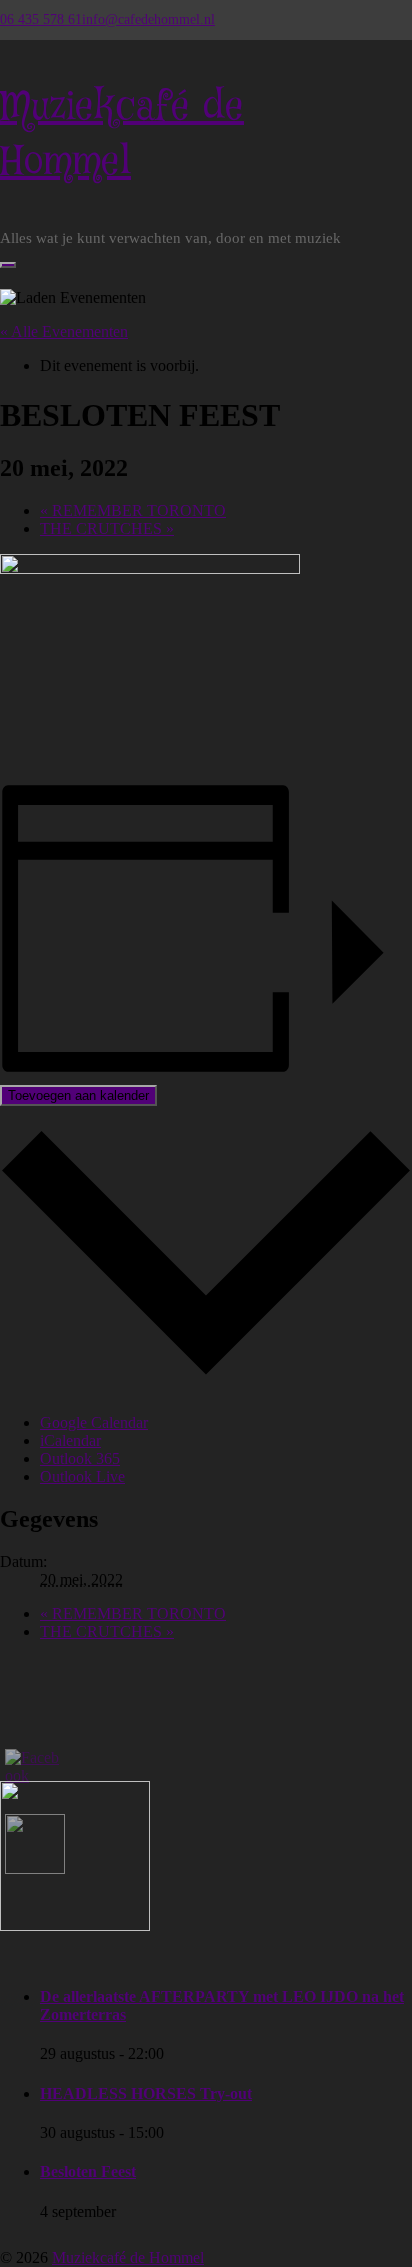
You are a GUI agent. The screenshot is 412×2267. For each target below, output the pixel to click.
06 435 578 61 (41, 19)
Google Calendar (94, 1422)
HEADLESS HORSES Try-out (146, 2093)
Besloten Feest (88, 2171)
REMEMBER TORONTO (133, 510)
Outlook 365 (80, 1458)
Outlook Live (82, 1476)
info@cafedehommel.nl (148, 19)
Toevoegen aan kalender (78, 1095)
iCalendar (70, 1440)
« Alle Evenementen (64, 331)
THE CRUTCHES (107, 528)
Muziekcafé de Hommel (128, 2257)
